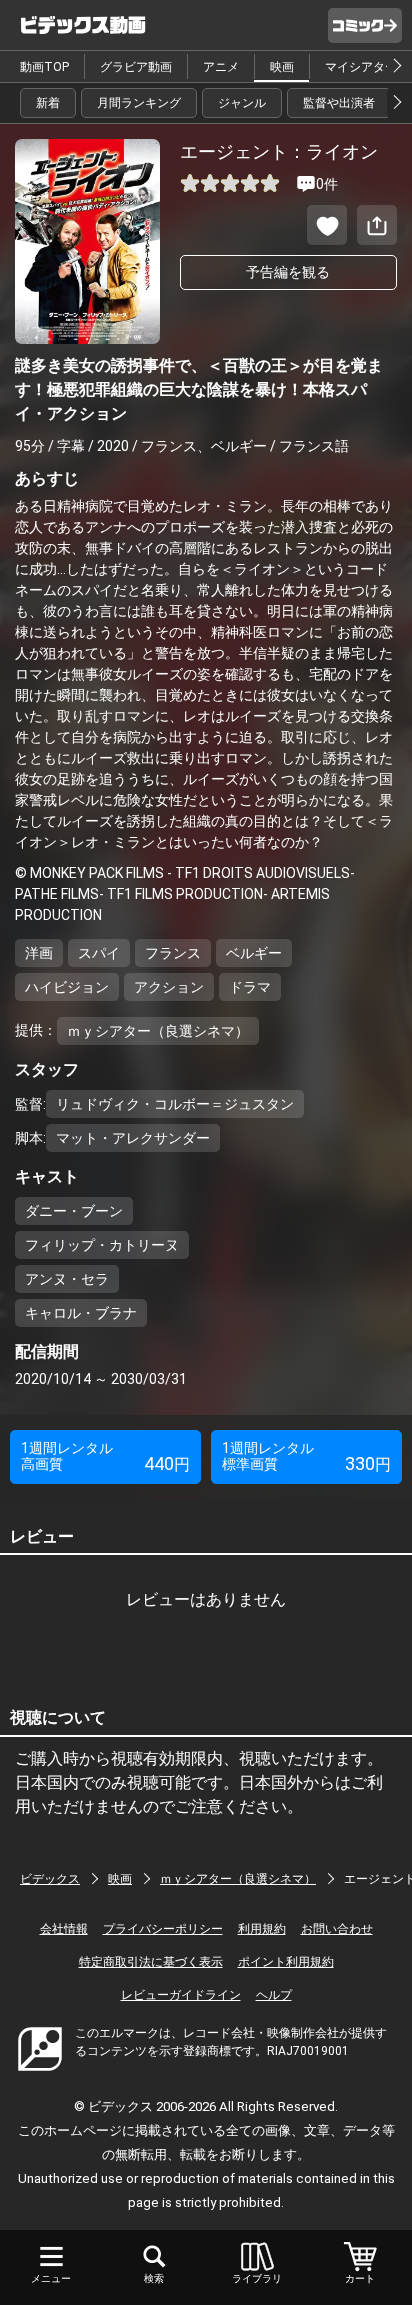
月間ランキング (139, 103)
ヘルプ (274, 1995)
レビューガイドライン (181, 1995)
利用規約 (262, 1929)
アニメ (221, 67)
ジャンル (242, 103)
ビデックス (50, 1879)
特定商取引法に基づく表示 (151, 1962)
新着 (48, 103)
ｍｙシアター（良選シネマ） (238, 1879)
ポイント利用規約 (286, 1962)
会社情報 (64, 1929)
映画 (282, 67)
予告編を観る (288, 272)
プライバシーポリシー (163, 1929)
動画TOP (44, 67)
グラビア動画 (136, 67)
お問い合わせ (337, 1929)
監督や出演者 (339, 103)
